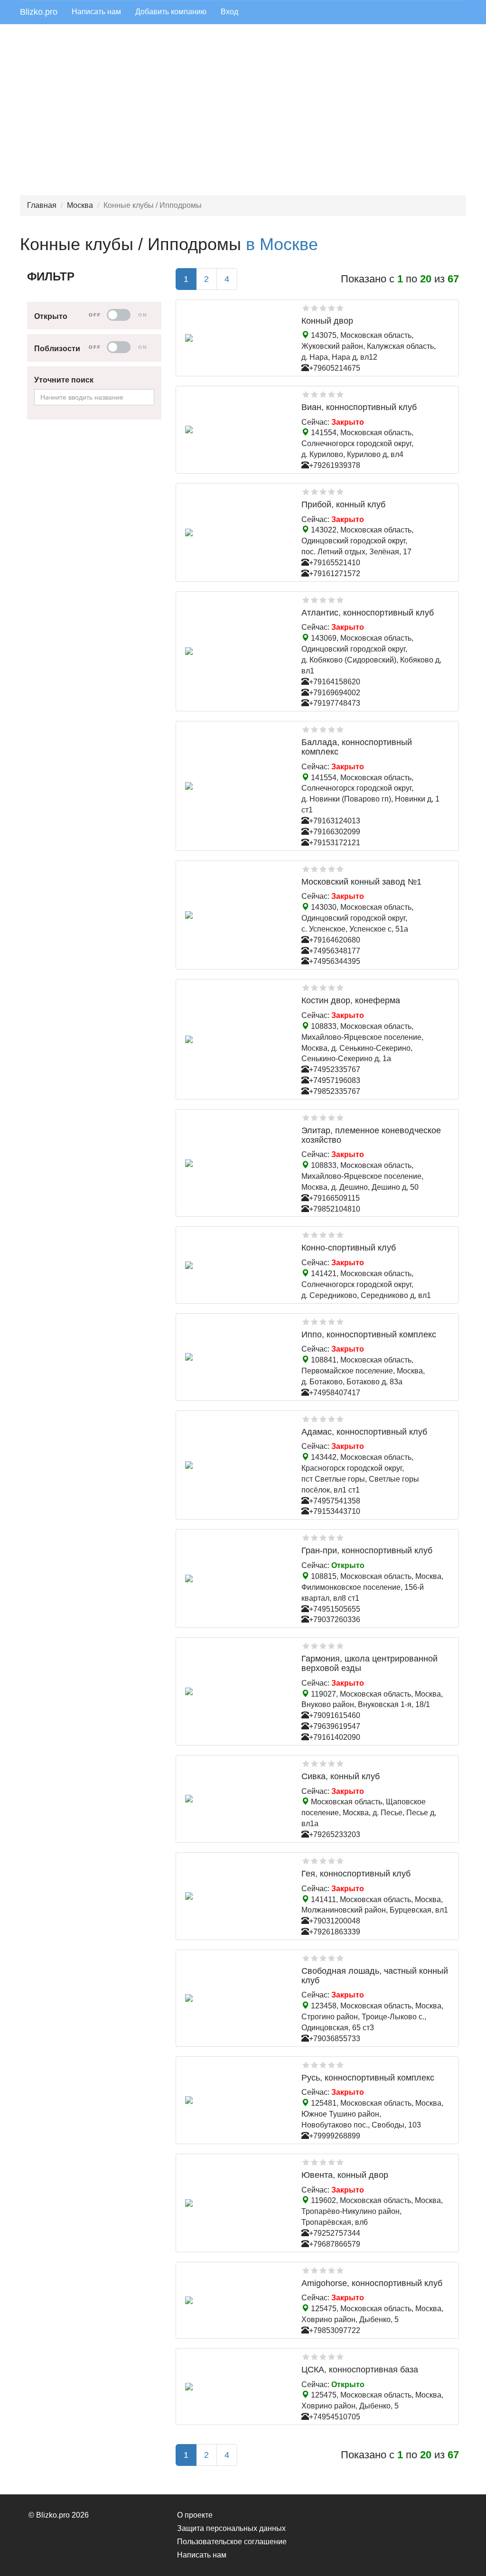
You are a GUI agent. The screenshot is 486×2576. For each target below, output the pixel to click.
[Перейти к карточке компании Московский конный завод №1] (236, 915)
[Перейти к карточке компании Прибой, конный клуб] (236, 532)
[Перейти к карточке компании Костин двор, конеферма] (236, 1039)
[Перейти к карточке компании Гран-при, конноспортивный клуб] (236, 1578)
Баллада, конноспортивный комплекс (357, 747)
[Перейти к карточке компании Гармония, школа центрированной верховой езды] (236, 1691)
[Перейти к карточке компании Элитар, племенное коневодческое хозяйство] (236, 1163)
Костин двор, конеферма (351, 1000)
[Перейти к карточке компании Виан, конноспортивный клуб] (236, 429)
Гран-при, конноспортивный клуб (367, 1550)
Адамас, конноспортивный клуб (364, 1432)
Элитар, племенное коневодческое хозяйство (371, 1135)
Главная (42, 205)
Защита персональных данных (231, 2528)
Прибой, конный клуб (343, 504)
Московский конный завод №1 (361, 882)
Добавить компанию (171, 12)
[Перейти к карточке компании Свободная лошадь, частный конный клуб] (236, 1998)
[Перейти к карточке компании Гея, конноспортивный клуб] (236, 1896)
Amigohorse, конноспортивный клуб (372, 2283)
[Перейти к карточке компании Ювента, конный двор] (236, 2203)
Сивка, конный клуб (341, 1776)
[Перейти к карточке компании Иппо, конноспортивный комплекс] (236, 1357)
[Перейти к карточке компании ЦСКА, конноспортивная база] (236, 2387)
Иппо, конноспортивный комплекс (369, 1335)
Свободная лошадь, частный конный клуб (375, 1976)
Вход (229, 12)
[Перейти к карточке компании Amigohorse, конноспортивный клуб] (236, 2300)
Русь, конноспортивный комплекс (368, 2078)
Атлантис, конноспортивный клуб (368, 613)
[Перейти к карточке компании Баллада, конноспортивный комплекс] (236, 786)
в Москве (282, 244)
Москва (80, 205)
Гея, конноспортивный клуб (356, 1874)
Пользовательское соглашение (232, 2542)
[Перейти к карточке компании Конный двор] (236, 338)
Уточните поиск (64, 380)
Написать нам (96, 12)
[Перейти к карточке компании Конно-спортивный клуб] (236, 1265)
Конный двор (327, 321)
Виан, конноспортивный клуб (359, 407)
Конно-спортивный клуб (349, 1248)
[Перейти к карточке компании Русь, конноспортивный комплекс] (236, 2100)
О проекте (195, 2515)
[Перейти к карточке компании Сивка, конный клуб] (236, 1799)
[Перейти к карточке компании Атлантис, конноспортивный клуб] (236, 651)
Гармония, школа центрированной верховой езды (369, 1663)
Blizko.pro (39, 12)
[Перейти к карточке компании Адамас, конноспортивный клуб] (236, 1465)
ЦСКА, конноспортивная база (360, 2370)
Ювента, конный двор (345, 2175)
